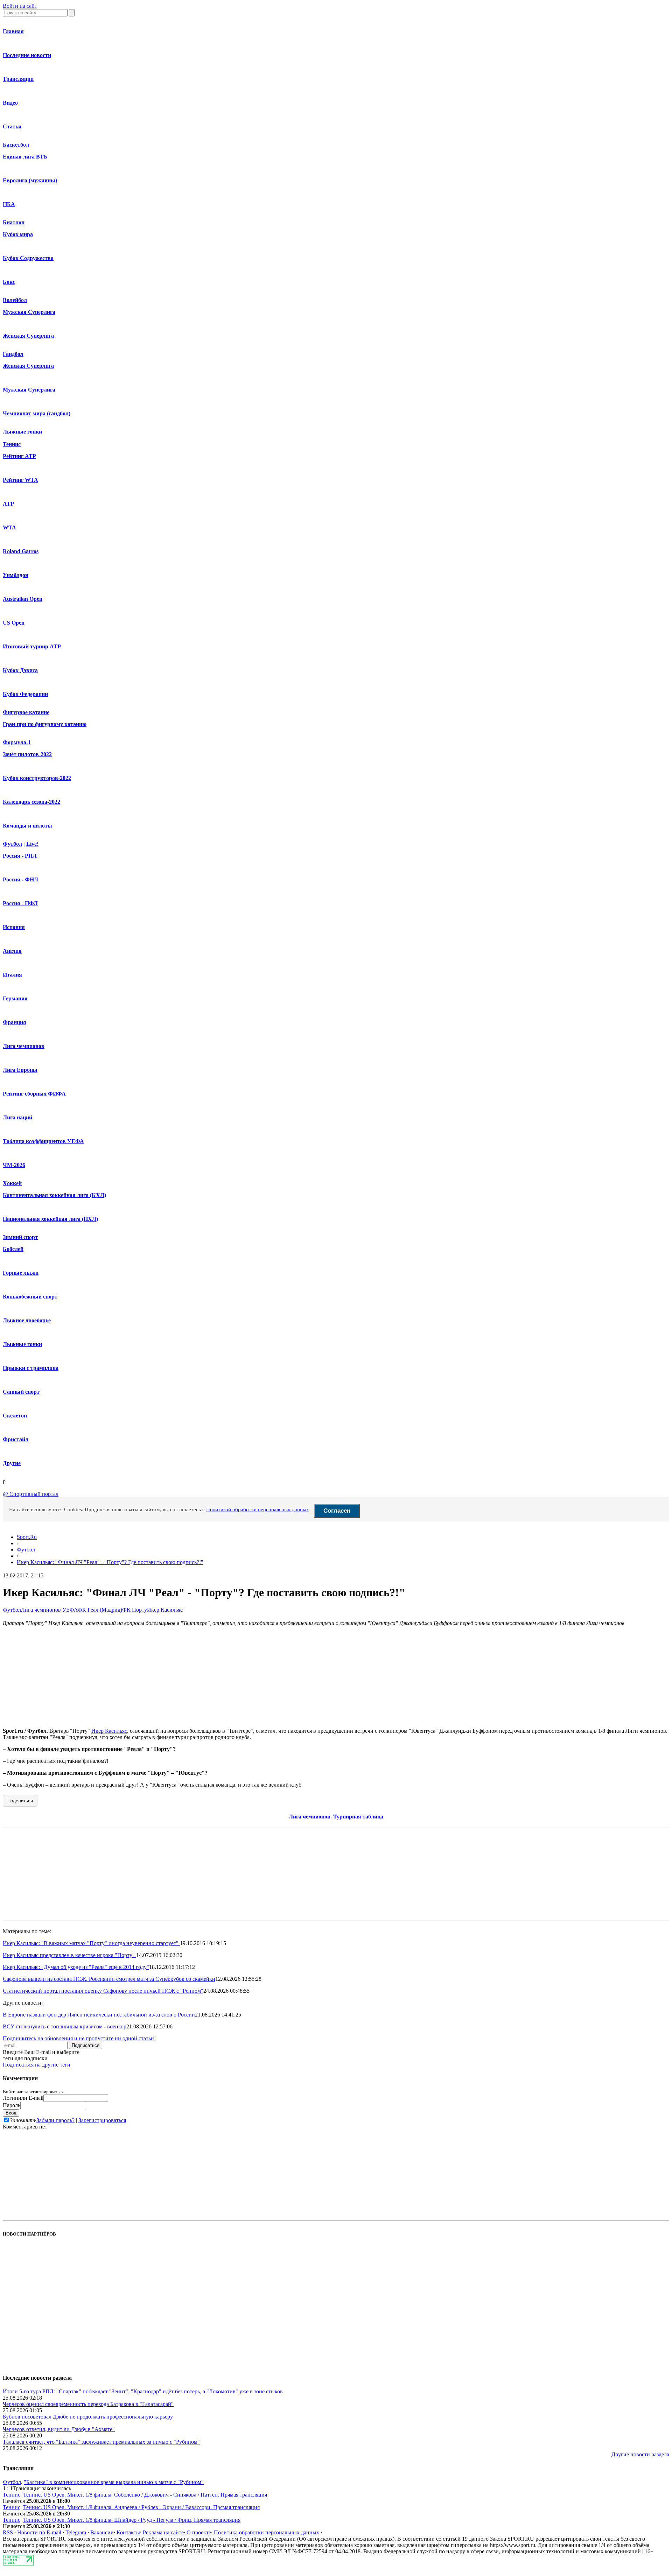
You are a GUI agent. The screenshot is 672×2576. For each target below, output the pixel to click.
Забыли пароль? (55, 2120)
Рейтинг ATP (19, 456)
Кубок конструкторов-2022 (37, 778)
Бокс (9, 282)
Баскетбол (16, 145)
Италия (12, 975)
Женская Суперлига (28, 336)
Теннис (12, 444)
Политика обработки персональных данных (267, 2532)
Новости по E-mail (39, 2532)
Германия (15, 998)
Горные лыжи (21, 1273)
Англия (12, 951)
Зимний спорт (20, 1237)
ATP (8, 504)
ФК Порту (135, 1610)
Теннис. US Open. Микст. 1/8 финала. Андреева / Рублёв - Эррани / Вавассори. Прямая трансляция (141, 2507)
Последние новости (27, 55)
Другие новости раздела (640, 2454)
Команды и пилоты (27, 826)
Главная (13, 31)
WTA (9, 527)
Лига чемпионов (24, 1046)
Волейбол (15, 300)
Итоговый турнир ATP (32, 646)
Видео (10, 103)
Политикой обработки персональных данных (258, 1509)
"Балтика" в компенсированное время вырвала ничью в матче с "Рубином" (114, 2482)
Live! (32, 844)
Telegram (76, 2532)
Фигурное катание (26, 712)
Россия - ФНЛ (20, 879)
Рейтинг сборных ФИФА (34, 1094)
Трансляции (18, 79)
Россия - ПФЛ (20, 903)
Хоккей (12, 1183)
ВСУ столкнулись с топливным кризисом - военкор (65, 2026)
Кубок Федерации (25, 694)
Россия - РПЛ (20, 856)
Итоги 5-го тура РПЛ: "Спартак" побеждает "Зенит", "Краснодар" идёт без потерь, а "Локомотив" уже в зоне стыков (143, 2391)
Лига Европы (20, 1070)
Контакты (128, 2532)
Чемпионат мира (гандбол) (37, 413)
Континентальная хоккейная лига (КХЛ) (54, 1195)
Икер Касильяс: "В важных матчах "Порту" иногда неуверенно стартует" (91, 1943)
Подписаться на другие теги (37, 2065)
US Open (14, 623)
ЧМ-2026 (14, 1165)
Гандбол (13, 354)
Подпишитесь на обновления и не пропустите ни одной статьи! (79, 2038)
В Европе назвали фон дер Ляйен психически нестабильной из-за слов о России (99, 2015)
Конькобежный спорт (30, 1297)
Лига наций (17, 1117)
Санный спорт (21, 1392)
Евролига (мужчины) (30, 180)
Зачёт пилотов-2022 (27, 754)
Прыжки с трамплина (31, 1368)
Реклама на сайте (163, 2532)
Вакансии (102, 2532)
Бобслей (13, 1249)
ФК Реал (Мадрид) (100, 1610)
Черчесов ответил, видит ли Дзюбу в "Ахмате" (59, 2429)
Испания (14, 927)
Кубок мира (18, 234)
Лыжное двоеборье (27, 1320)
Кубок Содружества (28, 258)
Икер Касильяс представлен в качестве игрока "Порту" (69, 1955)
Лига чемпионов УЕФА (49, 1610)
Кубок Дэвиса (20, 670)
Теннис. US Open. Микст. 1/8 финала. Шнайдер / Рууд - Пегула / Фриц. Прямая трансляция (132, 2520)
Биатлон (14, 222)
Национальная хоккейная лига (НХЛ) (50, 1219)
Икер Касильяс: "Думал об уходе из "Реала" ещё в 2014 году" (76, 1967)
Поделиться (20, 1801)
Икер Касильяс (165, 1610)
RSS (8, 2532)
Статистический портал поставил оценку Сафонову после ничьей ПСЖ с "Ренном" (103, 1991)
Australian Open (23, 599)
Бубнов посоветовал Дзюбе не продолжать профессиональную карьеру (88, 2417)
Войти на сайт (20, 6)
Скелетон (15, 1416)
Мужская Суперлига (29, 312)
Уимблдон (16, 575)
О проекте (199, 2532)
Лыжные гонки (22, 432)
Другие (12, 1463)
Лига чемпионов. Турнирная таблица (336, 1817)
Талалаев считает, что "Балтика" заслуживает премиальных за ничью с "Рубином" (101, 2442)
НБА (9, 204)
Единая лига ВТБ (25, 157)
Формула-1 (17, 742)
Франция (15, 1022)
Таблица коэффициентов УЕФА (43, 1141)
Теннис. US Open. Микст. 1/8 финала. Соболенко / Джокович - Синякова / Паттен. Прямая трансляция (145, 2495)
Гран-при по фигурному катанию (45, 724)
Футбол (12, 844)
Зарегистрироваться (102, 2120)
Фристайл (16, 1439)
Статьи (12, 126)
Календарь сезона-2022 (31, 802)
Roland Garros (21, 551)
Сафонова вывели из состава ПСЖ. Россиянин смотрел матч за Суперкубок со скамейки (109, 1979)
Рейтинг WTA (20, 480)
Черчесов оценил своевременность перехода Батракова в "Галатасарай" (88, 2404)
